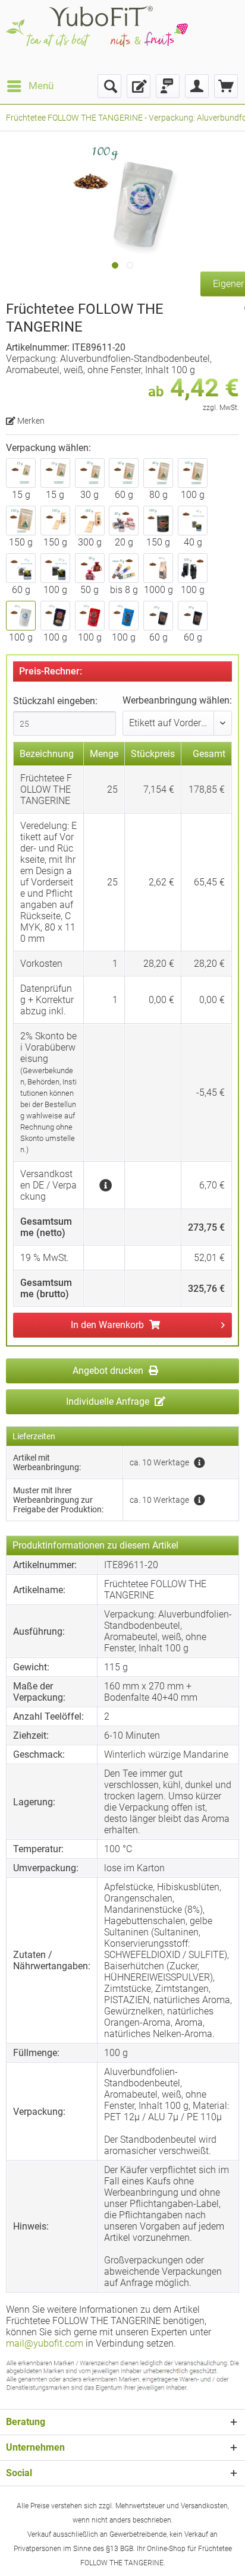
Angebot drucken (109, 1371)
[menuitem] (30, 86)
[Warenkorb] (226, 86)
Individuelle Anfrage (109, 1401)
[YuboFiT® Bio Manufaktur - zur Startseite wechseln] (97, 37)
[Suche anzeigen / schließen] (109, 86)
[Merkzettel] (139, 86)
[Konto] (197, 86)
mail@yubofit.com (45, 2343)
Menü (41, 86)
